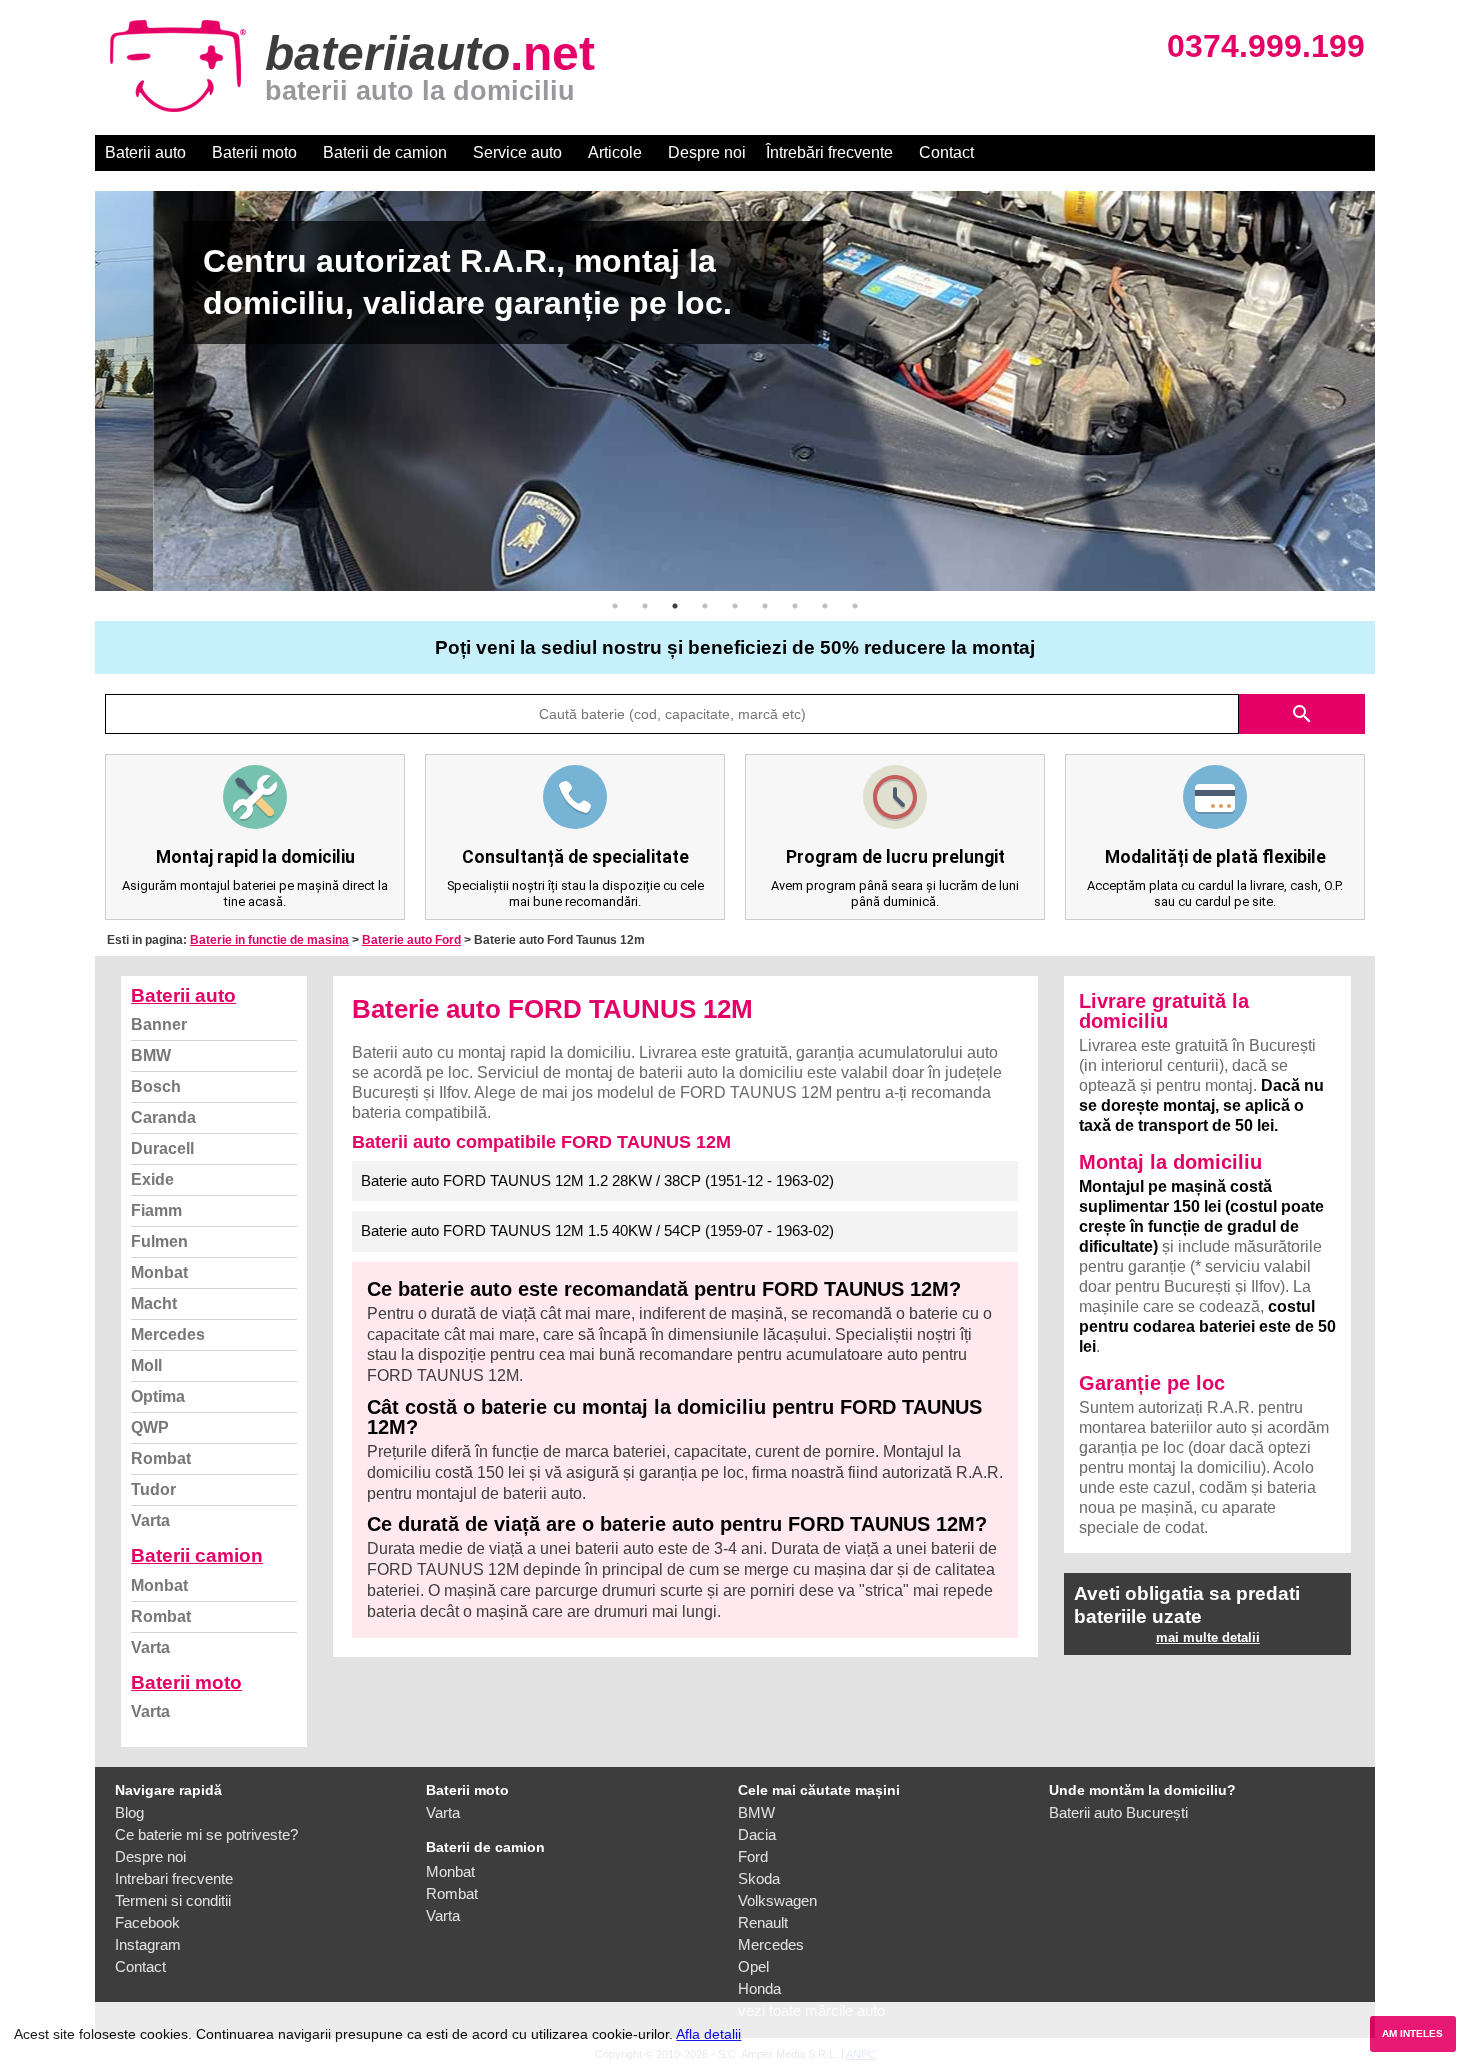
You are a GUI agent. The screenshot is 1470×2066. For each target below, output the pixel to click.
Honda (759, 1988)
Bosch (156, 1086)
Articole (615, 152)
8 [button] (825, 606)
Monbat (159, 1272)
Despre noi (707, 152)
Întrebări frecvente (829, 152)
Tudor (153, 1489)
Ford (753, 1856)
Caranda (163, 1117)
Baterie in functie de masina (269, 940)
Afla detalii (708, 2034)
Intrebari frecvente (174, 1878)
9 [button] (855, 606)
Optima (158, 1396)
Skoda (759, 1878)
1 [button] (615, 606)
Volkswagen (777, 1900)
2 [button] (645, 606)
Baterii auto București (1118, 1812)
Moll (146, 1365)
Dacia (757, 1834)
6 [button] (765, 606)
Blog (129, 1812)
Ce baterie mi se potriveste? (206, 1834)
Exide (152, 1179)
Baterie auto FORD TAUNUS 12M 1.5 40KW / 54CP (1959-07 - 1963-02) (597, 1230)
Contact (946, 152)
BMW (151, 1055)
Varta (150, 1520)
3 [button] (675, 606)
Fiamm (156, 1210)
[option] (735, 391)
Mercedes (168, 1334)
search (1302, 714)
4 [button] (705, 606)
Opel (753, 1966)
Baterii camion (197, 1555)
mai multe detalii (1208, 1637)
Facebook (147, 1922)
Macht (154, 1303)
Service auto (517, 152)
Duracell (162, 1148)
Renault (763, 1922)
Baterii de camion (385, 152)
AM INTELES (1412, 2033)
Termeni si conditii (173, 1900)
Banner (159, 1024)
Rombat (161, 1458)
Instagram (148, 1944)
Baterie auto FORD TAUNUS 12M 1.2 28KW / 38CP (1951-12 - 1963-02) (597, 1180)
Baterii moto (254, 152)
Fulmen (159, 1241)
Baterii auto (145, 152)
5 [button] (735, 606)
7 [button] (795, 606)
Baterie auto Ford (411, 940)
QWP (150, 1427)
